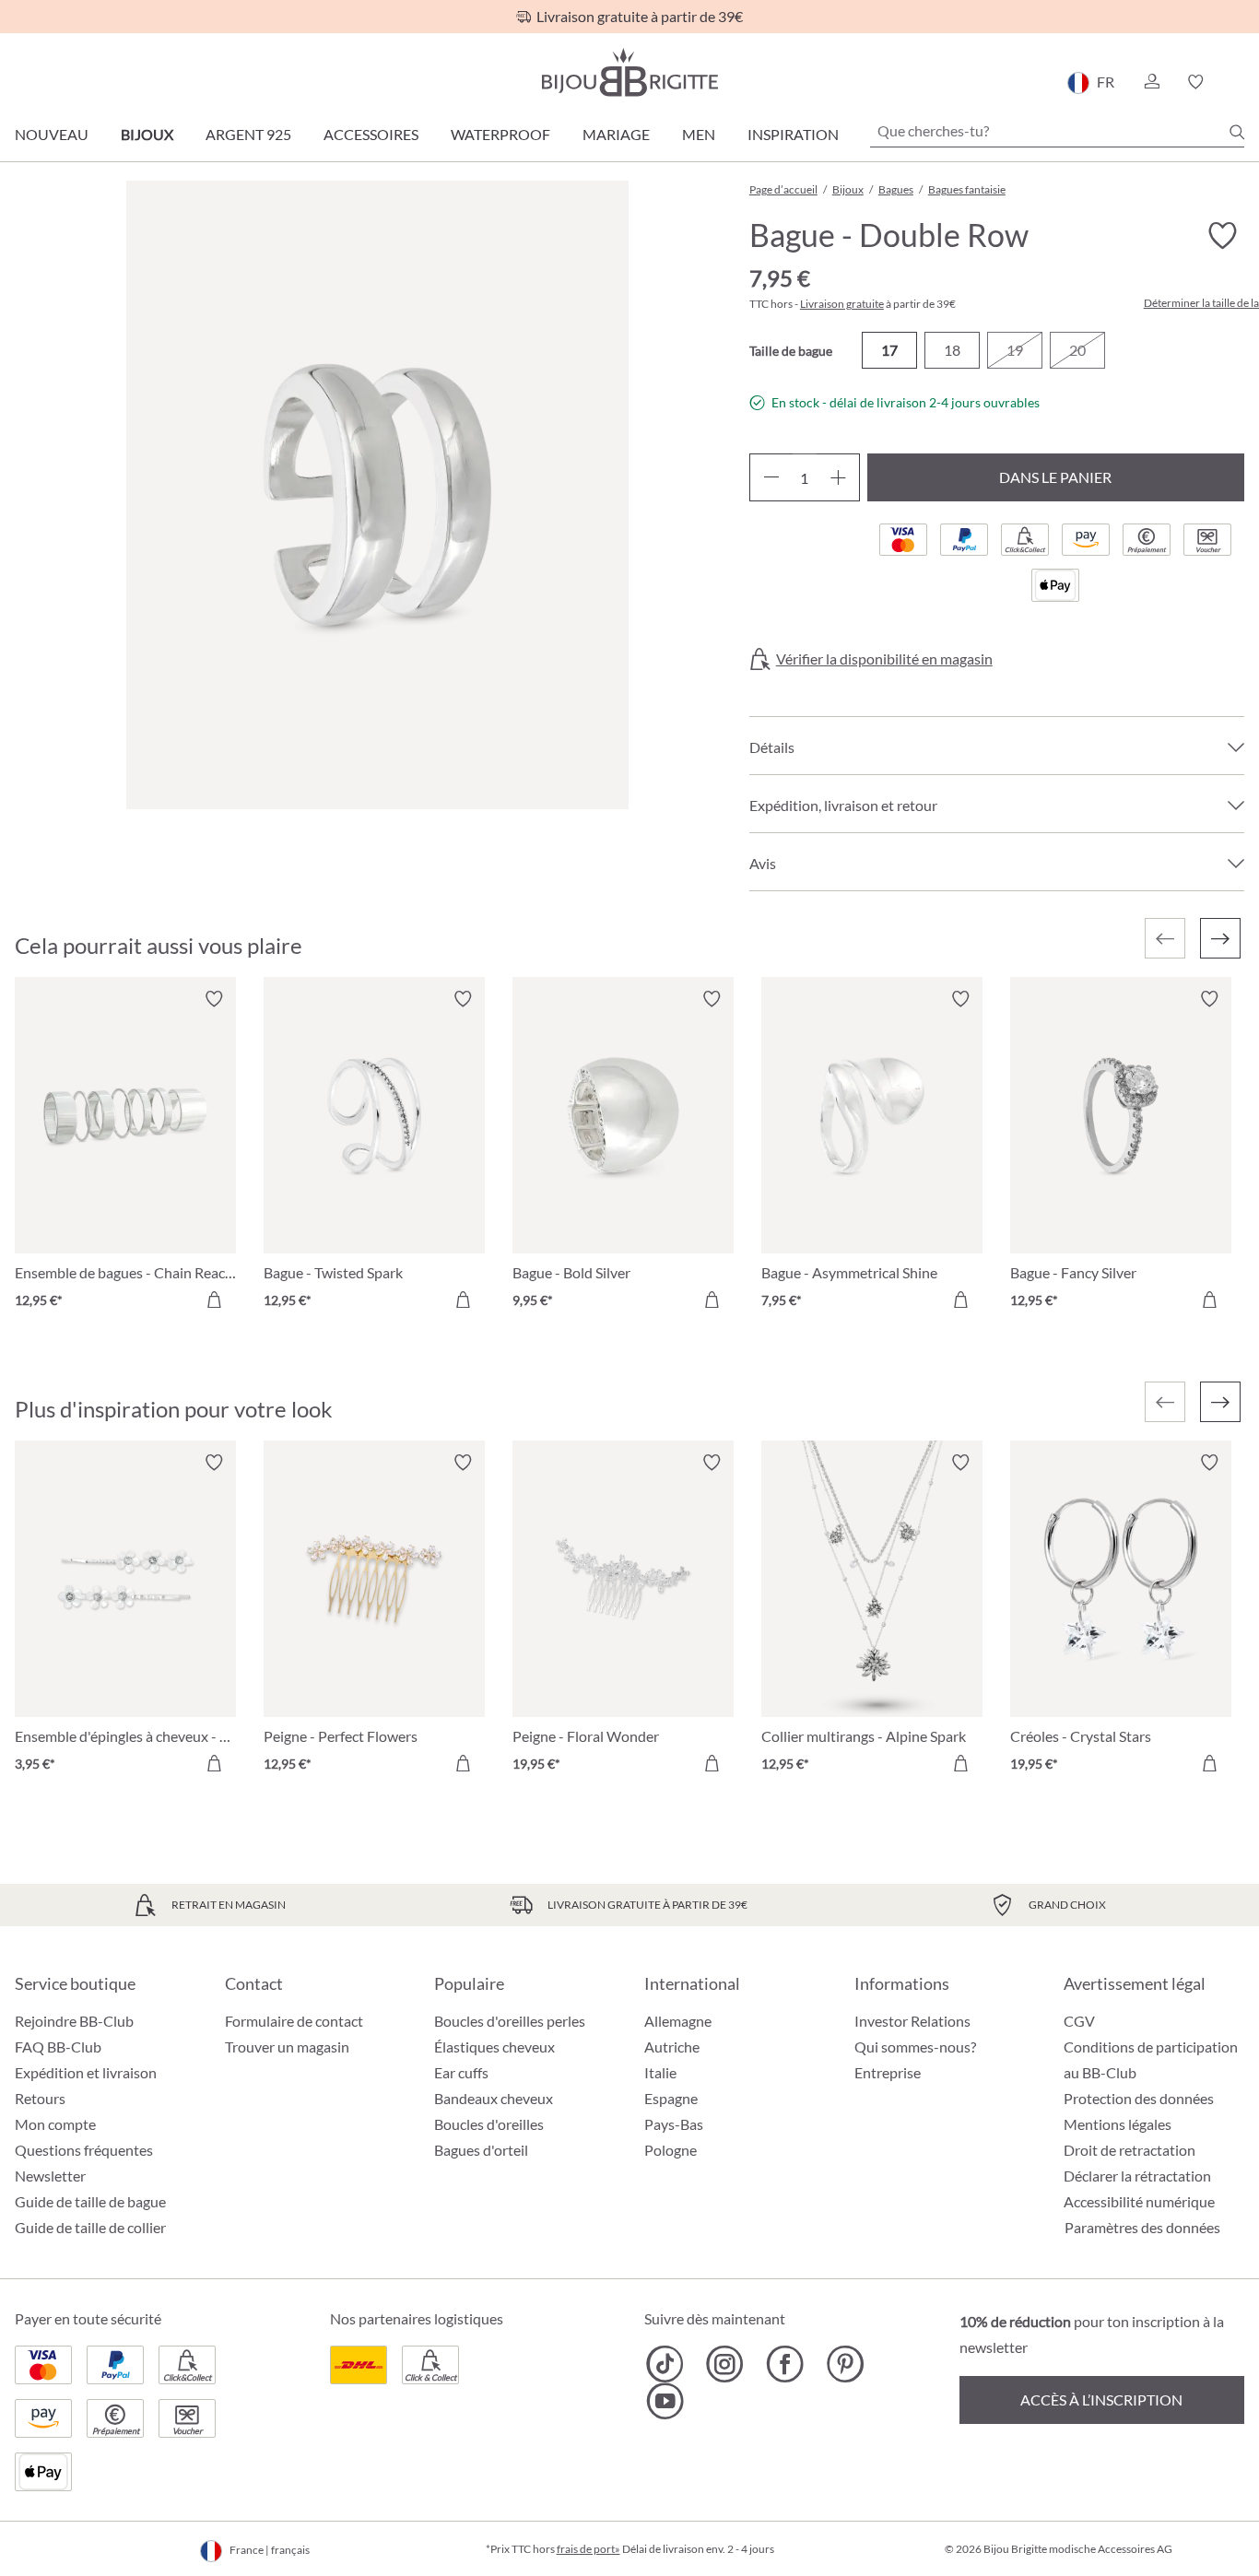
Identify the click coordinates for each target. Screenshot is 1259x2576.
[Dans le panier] (214, 1300)
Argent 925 (248, 134)
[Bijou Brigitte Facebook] (785, 2364)
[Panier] (1238, 82)
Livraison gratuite (842, 304)
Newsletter (50, 2176)
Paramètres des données (1142, 2228)
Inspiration (793, 134)
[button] (1151, 82)
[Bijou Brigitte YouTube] (665, 2401)
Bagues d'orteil (481, 2150)
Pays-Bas (674, 2124)
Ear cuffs (461, 2072)
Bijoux (147, 134)
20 (1077, 350)
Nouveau (52, 134)
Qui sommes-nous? (915, 2047)
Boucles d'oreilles (489, 2124)
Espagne (671, 2098)
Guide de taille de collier (90, 2227)
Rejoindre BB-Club (74, 2021)
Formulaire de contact (294, 2021)
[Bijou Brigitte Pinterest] (845, 2364)
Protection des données (1139, 2098)
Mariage (616, 134)
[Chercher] (1237, 132)
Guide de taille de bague (90, 2201)
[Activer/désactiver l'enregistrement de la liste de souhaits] (1222, 236)
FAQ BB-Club (58, 2047)
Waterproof (500, 134)
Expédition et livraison (86, 2072)
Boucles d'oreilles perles (510, 2021)
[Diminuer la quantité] (771, 477)
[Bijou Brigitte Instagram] (725, 2364)
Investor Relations (912, 2021)
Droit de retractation (1130, 2150)
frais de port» (588, 2549)
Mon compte (55, 2124)
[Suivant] (1220, 938)
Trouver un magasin (287, 2047)
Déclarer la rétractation (1137, 2176)
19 (1015, 350)
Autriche (672, 2047)
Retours (40, 2098)
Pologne (671, 2150)
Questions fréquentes (84, 2150)
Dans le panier (1055, 477)
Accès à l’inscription (1101, 2400)
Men (699, 134)
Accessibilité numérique (1139, 2201)
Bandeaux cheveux (494, 2098)
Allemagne (678, 2021)
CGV (1079, 2021)
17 (889, 350)
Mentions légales (1118, 2124)
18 (952, 350)
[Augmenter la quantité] (838, 477)
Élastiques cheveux (494, 2047)
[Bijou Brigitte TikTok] (665, 2364)
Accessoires (371, 134)
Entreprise (888, 2072)
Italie (660, 2072)
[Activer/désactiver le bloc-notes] (214, 999)
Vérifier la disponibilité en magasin (884, 659)
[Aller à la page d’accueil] (629, 72)
